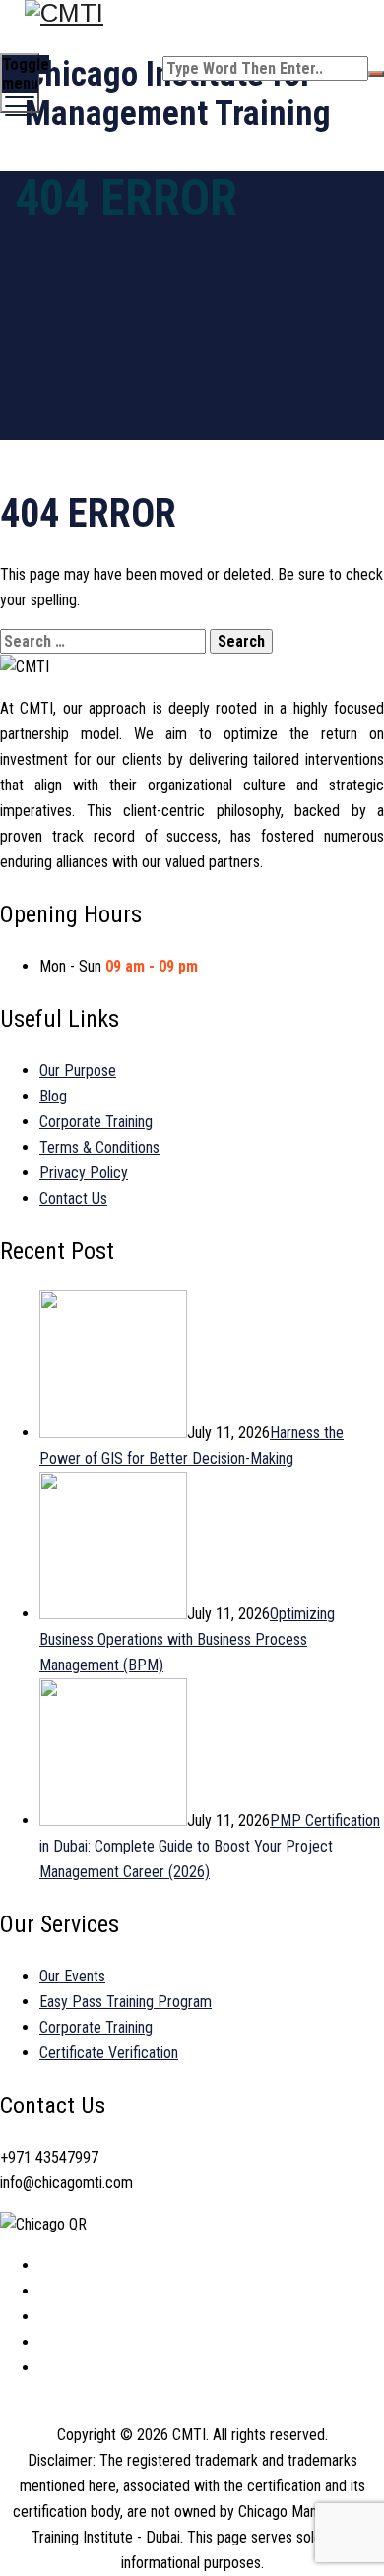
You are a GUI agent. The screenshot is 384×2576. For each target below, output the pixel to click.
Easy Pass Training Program (126, 2002)
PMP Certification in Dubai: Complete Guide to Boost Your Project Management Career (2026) (210, 1846)
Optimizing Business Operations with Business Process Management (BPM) (187, 1639)
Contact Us (73, 1198)
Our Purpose (78, 1070)
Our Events (72, 1976)
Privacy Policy (84, 1173)
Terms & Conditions (99, 1147)
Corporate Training (96, 1122)
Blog (53, 1096)
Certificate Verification (109, 2053)
